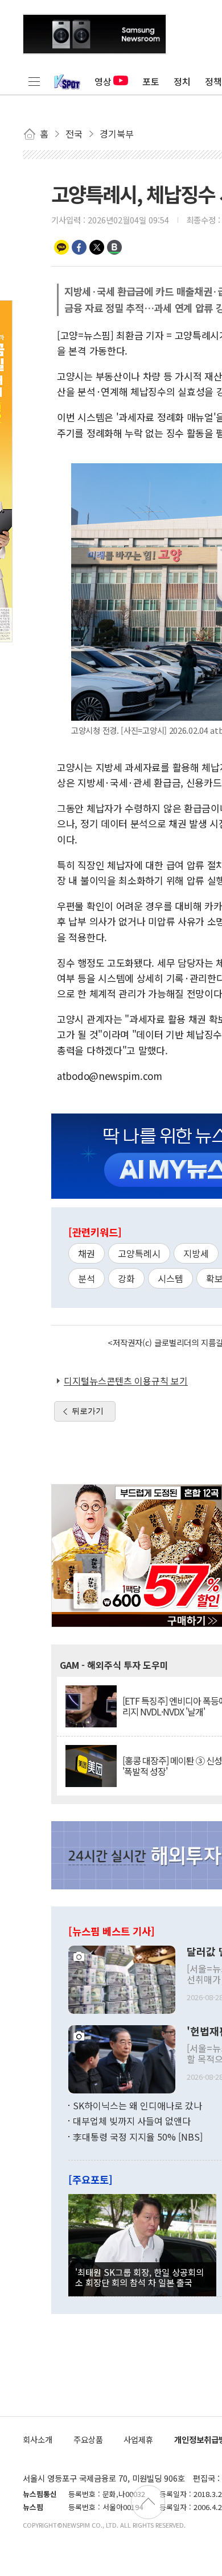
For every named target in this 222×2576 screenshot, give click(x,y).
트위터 (97, 247)
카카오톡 (61, 247)
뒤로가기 (88, 1411)
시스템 (170, 1278)
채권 (87, 1253)
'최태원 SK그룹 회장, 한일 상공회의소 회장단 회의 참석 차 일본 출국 (139, 2277)
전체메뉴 (34, 81)
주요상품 (88, 2439)
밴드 (114, 247)
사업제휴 (138, 2439)
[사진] (122, 1978)
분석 (87, 1278)
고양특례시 (139, 1253)
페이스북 (79, 247)
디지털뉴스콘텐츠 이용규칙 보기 (126, 1381)
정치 (182, 81)
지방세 (196, 1253)
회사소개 (38, 2439)
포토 (151, 81)
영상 (103, 81)
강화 (126, 1278)
